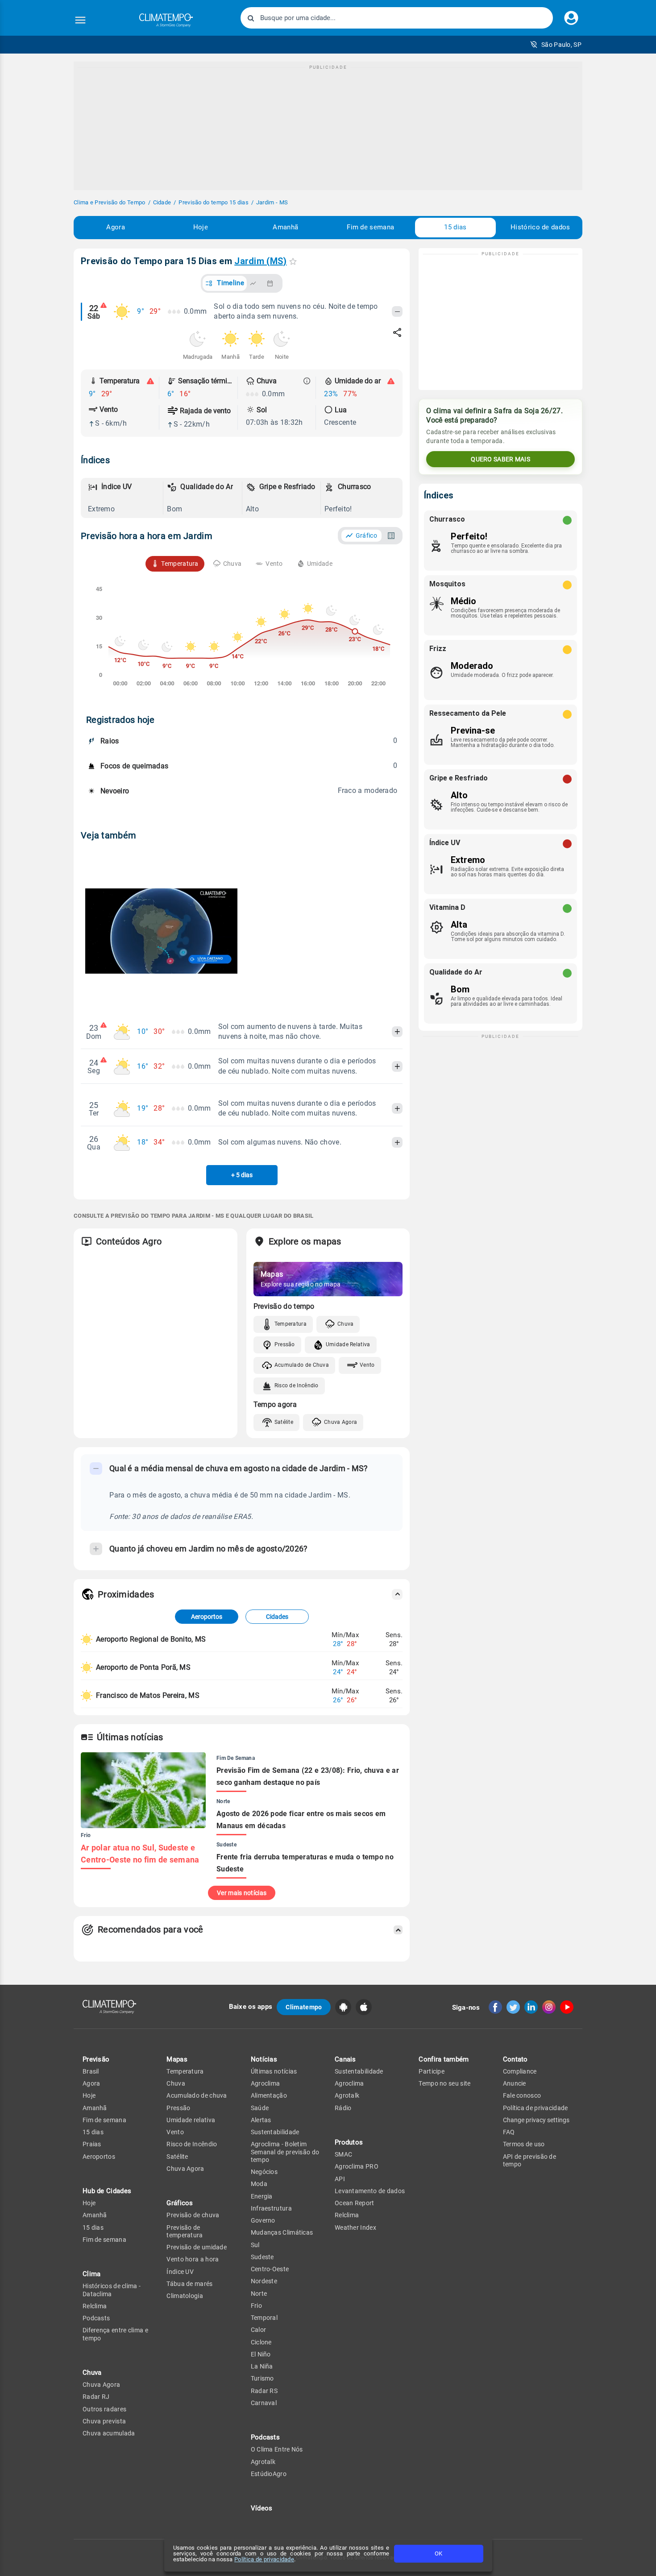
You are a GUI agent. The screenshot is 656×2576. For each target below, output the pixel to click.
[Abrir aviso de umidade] (391, 381)
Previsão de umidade (197, 2247)
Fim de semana (370, 227)
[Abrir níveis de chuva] (307, 381)
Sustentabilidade (275, 2132)
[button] (556, 45)
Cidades (277, 1617)
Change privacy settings (536, 2120)
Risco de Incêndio (297, 1385)
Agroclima (266, 2083)
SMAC (343, 2154)
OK (438, 2553)
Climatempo (304, 2007)
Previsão (96, 2059)
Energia (262, 2196)
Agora (116, 227)
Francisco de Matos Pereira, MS (148, 1695)
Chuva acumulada (109, 2433)
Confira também (444, 2059)
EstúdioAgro (269, 2474)
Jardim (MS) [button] (260, 261)
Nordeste (264, 2281)
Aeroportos (207, 1617)
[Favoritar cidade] (293, 261)
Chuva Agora (340, 1422)
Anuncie (515, 2083)
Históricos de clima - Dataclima (112, 2290)
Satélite (284, 1422)
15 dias (455, 227)
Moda (259, 2184)
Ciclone (261, 2342)
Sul (255, 2245)
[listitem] (124, 498)
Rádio (343, 2108)
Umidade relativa (191, 2120)
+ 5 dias (242, 1175)
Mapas (177, 2059)
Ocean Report (355, 2203)
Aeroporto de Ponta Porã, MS (143, 1667)
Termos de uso (524, 2144)
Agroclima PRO (357, 2166)
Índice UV (180, 2272)
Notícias (264, 2059)
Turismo (262, 2378)
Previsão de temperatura (185, 2231)
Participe (432, 2071)
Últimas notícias (274, 2071)
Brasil (91, 2071)
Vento (367, 1365)
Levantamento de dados (370, 2191)
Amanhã (285, 227)
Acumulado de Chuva (302, 1365)
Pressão (285, 1344)
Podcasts (96, 2318)
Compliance (520, 2071)
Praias (92, 2144)
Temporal (264, 2318)
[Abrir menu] (80, 20)
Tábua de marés (189, 2284)
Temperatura (291, 1324)
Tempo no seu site (444, 2083)
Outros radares (104, 2409)
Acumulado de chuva (197, 2095)
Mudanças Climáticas (282, 2232)
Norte (259, 2294)
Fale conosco (522, 2095)
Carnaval (264, 2403)
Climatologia (185, 2296)
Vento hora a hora (193, 2259)
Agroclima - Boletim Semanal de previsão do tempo (285, 2152)
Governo (263, 2220)
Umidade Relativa (348, 1344)
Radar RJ (96, 2397)
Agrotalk (263, 2462)
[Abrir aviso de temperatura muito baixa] (150, 381)
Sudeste (262, 2257)
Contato (515, 2059)
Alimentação (269, 2095)
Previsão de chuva (193, 2215)
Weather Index (355, 2228)
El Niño (261, 2354)
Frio (256, 2306)
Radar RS (264, 2391)
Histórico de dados (540, 227)
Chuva (346, 1324)
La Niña (262, 2366)
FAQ (509, 2132)
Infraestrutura (271, 2208)
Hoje (201, 227)
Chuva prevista (104, 2421)
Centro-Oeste (270, 2269)
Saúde (260, 2108)
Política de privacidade (264, 2559)
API (340, 2179)
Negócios (264, 2172)
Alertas (261, 2120)
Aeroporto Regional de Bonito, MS (151, 1639)
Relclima (95, 2306)
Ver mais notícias (242, 1893)
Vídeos (262, 2508)
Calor (259, 2330)
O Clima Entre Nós (277, 2449)
